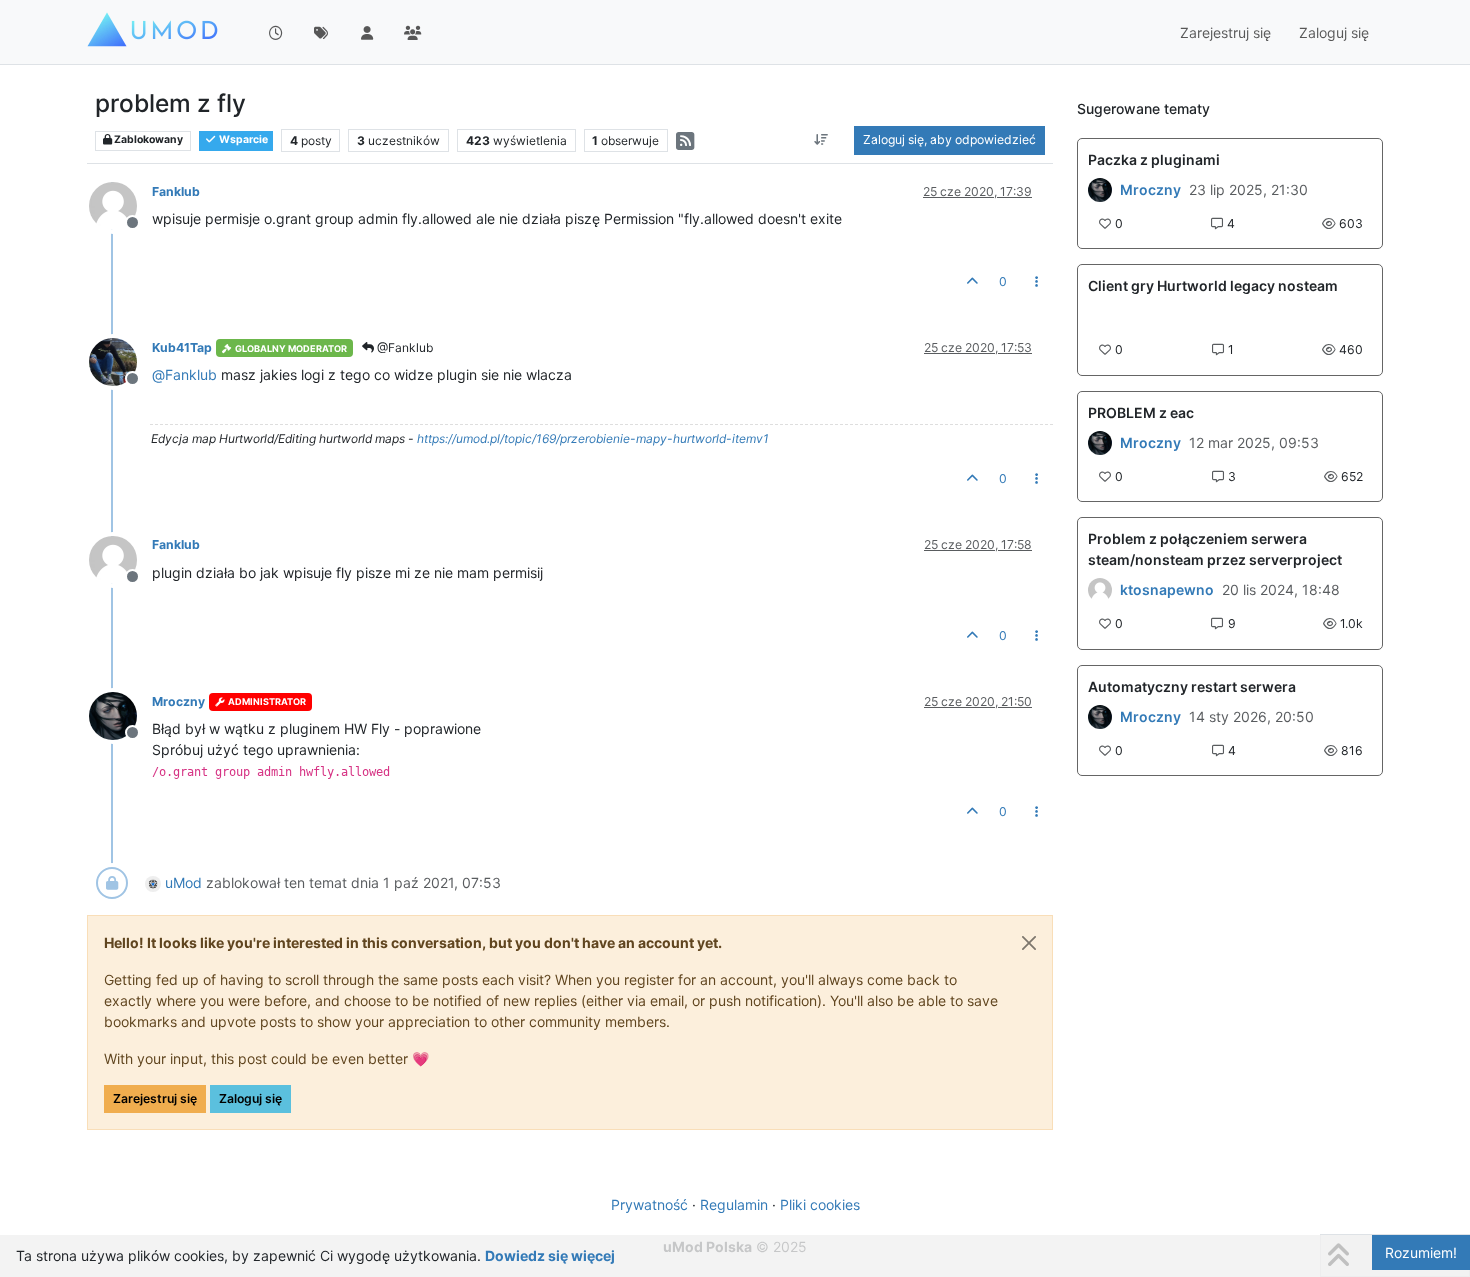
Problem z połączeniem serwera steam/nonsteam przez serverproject (1215, 549)
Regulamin (734, 1204)
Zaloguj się (250, 1098)
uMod (183, 882)
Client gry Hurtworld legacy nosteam (1213, 285)
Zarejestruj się (155, 1098)
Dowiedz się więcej (550, 1255)
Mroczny (178, 701)
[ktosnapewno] (1100, 590)
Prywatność (649, 1204)
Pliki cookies (820, 1204)
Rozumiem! (1421, 1252)
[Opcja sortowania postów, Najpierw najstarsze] (821, 140)
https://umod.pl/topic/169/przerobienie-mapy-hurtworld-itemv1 (593, 438)
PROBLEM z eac (1141, 412)
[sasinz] (1100, 443)
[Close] (1029, 943)
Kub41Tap (182, 347)
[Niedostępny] (120, 204)
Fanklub (176, 191)
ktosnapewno (1167, 590)
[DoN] (1100, 717)
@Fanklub (403, 347)
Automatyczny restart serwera (1192, 686)
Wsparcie (242, 139)
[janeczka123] (1100, 190)
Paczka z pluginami (1154, 159)
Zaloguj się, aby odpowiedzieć (949, 139)
